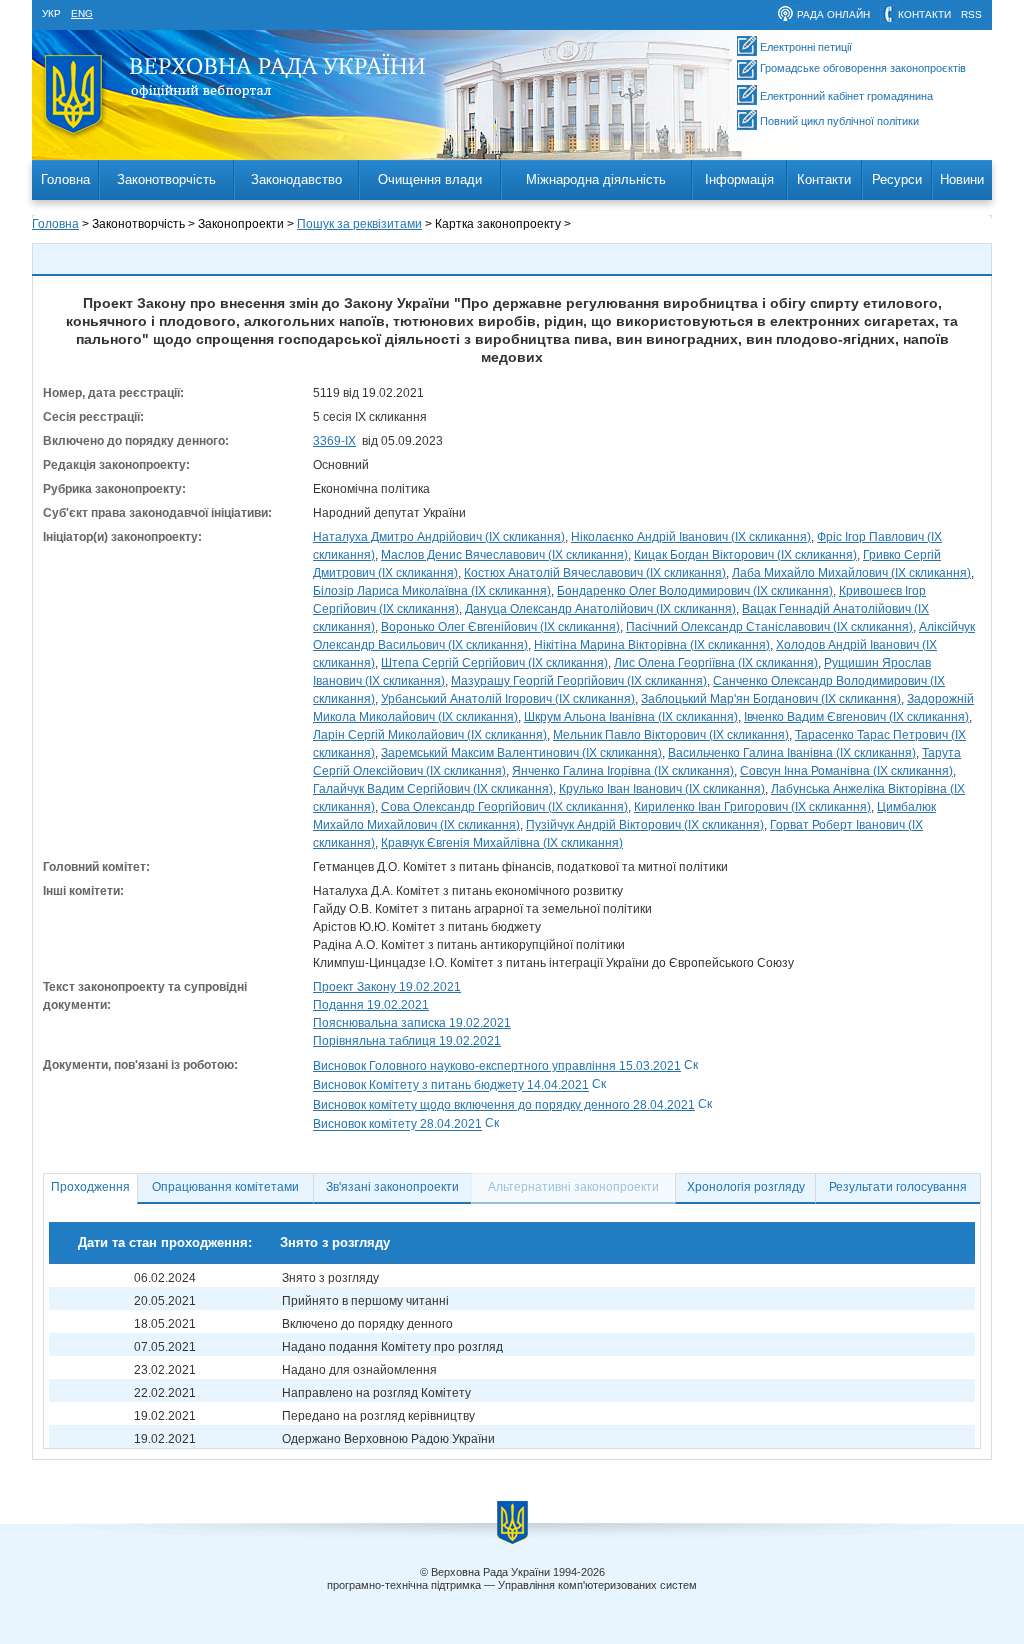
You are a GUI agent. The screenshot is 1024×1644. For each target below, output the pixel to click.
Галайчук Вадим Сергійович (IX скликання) (433, 789)
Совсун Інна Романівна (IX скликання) (846, 771)
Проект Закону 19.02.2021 (387, 987)
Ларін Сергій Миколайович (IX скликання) (430, 735)
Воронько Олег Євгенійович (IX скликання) (500, 627)
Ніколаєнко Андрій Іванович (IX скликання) (691, 537)
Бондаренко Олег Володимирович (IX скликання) (695, 591)
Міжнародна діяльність (596, 179)
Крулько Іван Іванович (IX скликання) (662, 789)
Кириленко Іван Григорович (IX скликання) (752, 807)
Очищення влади (430, 179)
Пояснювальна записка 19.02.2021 (412, 1023)
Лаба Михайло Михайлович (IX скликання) (851, 573)
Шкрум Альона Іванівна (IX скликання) (631, 717)
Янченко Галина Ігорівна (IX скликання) (623, 771)
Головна (65, 179)
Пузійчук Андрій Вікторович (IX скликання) (645, 825)
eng (82, 13)
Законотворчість (166, 179)
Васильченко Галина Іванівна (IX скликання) (792, 753)
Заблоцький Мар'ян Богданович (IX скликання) (771, 699)
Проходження (90, 1187)
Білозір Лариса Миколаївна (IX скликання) (432, 591)
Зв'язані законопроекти (392, 1187)
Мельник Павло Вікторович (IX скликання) (671, 735)
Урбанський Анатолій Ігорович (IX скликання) (508, 699)
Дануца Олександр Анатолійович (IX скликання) (600, 609)
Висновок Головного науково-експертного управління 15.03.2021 (497, 1066)
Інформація (739, 179)
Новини (962, 179)
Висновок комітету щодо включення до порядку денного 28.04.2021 (504, 1105)
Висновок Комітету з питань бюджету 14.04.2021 (451, 1086)
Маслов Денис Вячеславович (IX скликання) (504, 555)
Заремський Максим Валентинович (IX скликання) (521, 753)
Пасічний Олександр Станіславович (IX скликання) (769, 627)
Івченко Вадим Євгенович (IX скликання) (856, 717)
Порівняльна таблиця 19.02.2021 (407, 1041)
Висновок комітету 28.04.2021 (397, 1125)
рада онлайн (833, 14)
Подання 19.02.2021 (371, 1005)
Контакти (824, 179)
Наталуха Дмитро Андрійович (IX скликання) (439, 537)
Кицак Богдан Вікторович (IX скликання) (745, 555)
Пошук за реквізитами (359, 224)
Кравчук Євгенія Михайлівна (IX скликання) (502, 843)
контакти (924, 14)
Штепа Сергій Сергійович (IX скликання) (494, 663)
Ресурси (897, 179)
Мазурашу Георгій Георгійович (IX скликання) (579, 681)
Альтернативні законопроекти (573, 1187)
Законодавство (296, 179)
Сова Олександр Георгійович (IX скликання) (504, 807)
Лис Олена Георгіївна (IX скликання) (716, 663)
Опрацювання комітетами (225, 1187)
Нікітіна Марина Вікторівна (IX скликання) (652, 645)
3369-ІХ (334, 441)
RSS (971, 14)
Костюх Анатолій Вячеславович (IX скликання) (595, 573)
